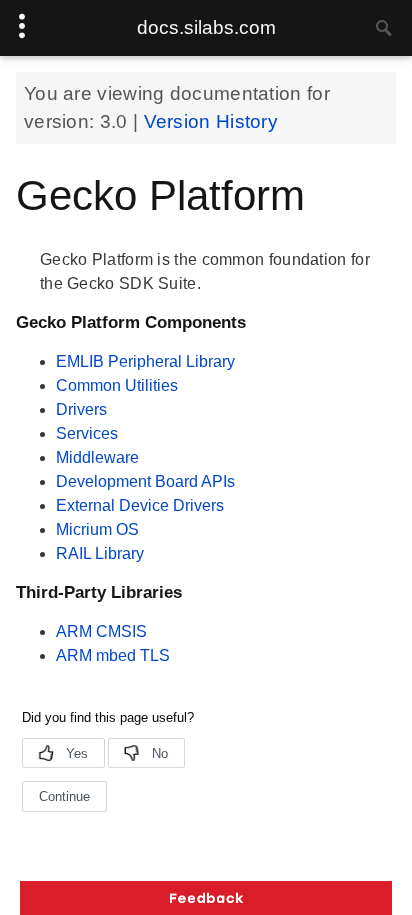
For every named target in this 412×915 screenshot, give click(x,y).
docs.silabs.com (206, 27)
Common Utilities (117, 385)
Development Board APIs (145, 481)
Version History (211, 121)
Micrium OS (97, 529)
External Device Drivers (140, 505)
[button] (206, 898)
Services (87, 433)
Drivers (81, 409)
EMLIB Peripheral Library (145, 361)
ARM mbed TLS (113, 655)
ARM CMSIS (101, 631)
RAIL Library (100, 553)
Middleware (97, 457)
